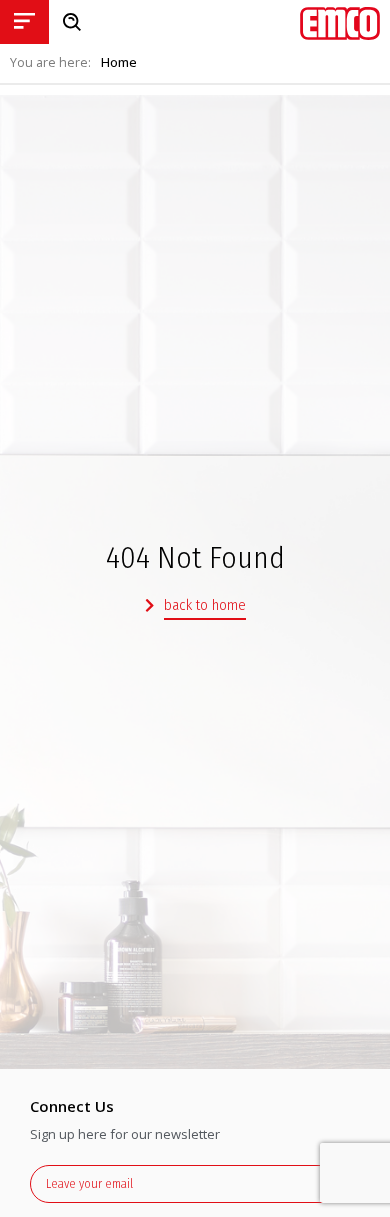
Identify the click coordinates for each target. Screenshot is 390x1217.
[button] (195, 606)
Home (119, 62)
